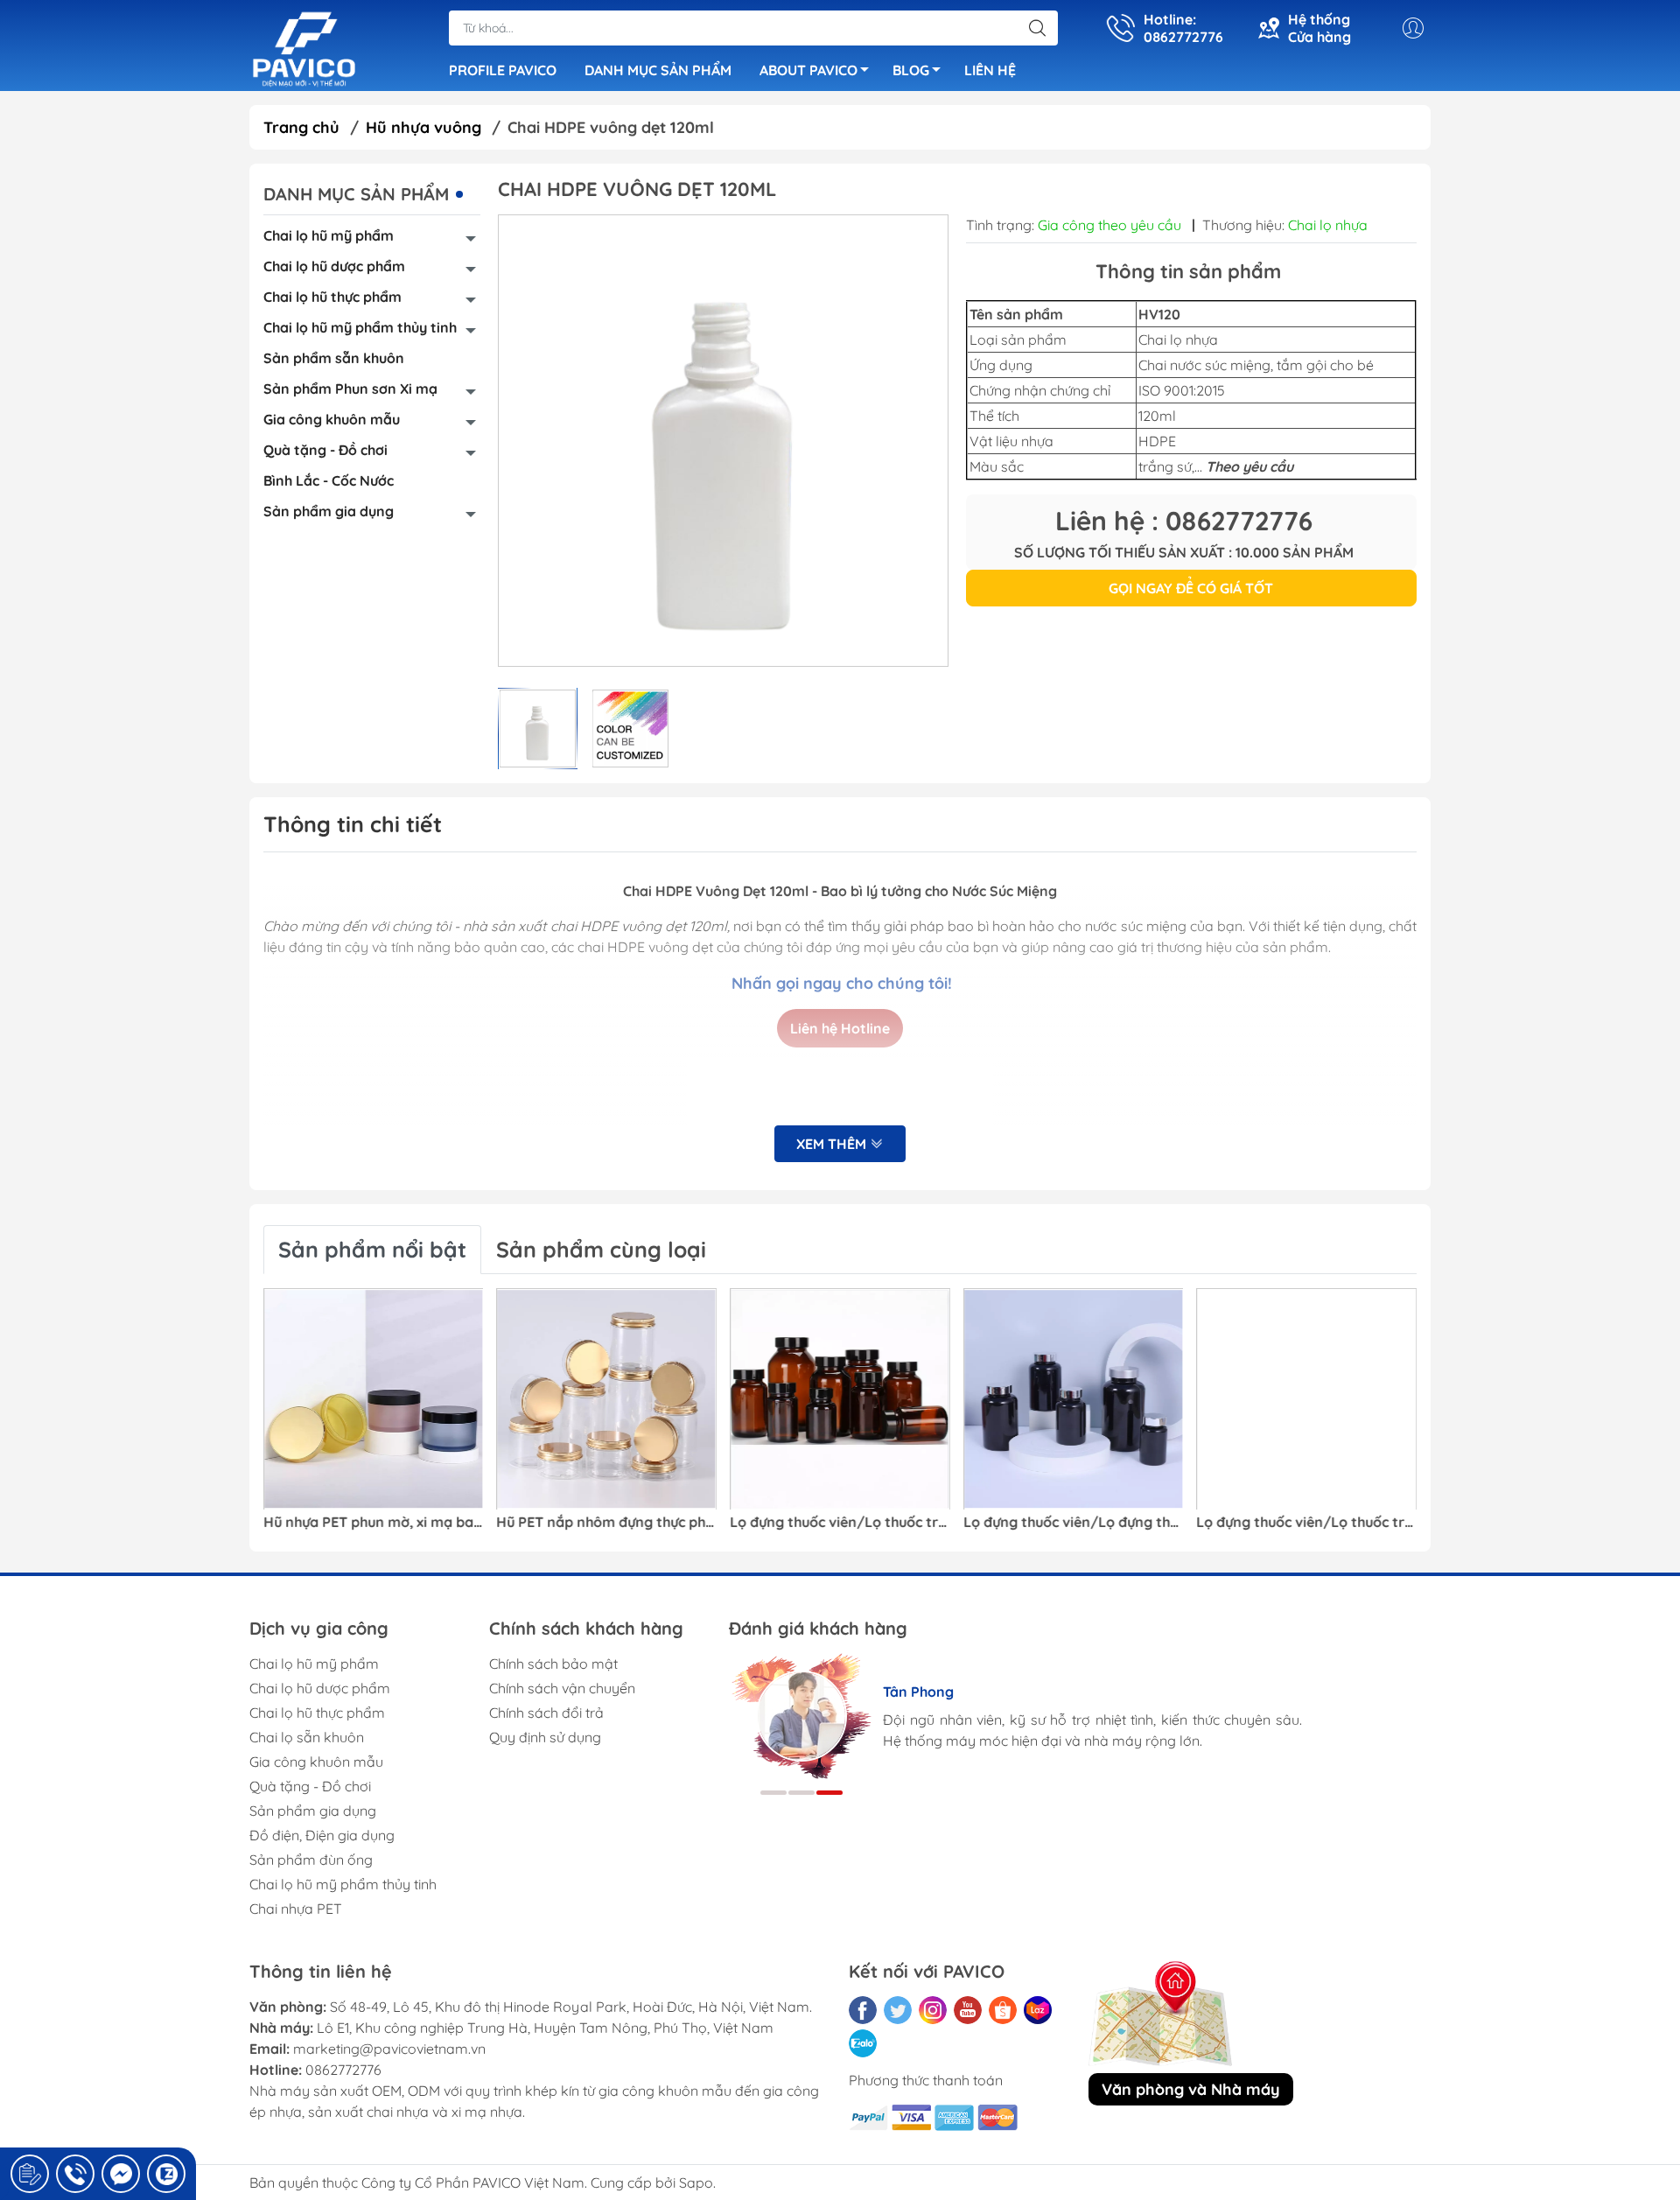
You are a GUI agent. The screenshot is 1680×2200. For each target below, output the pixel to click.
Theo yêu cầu (1249, 466)
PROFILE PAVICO (503, 70)
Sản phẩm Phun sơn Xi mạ (350, 389)
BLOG (911, 70)
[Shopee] (1003, 2010)
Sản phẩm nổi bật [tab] (372, 1249)
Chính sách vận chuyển (562, 1688)
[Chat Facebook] (121, 2174)
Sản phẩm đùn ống (311, 1860)
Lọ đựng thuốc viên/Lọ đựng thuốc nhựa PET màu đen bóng (1074, 1522)
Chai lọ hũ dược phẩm (334, 266)
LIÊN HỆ (990, 70)
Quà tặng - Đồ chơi (325, 450)
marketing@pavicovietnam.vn (389, 2049)
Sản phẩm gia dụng (329, 511)
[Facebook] (863, 2010)
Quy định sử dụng (545, 1737)
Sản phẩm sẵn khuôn (334, 358)
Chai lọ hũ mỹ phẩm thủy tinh (360, 327)
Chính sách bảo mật (553, 1664)
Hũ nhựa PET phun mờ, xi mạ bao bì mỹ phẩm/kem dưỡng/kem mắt (374, 1522)
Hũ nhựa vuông (423, 127)
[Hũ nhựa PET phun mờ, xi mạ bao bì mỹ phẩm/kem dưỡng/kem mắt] (374, 1399)
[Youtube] (968, 2010)
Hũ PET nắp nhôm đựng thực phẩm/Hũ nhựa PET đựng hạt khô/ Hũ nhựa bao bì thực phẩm (607, 1522)
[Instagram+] (933, 2010)
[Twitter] (898, 2010)
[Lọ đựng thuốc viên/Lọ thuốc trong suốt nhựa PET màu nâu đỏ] (840, 1399)
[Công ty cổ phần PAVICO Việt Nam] (304, 47)
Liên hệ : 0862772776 (1184, 521)
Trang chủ (301, 127)
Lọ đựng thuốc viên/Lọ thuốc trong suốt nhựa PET (1306, 1522)
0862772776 (343, 2070)
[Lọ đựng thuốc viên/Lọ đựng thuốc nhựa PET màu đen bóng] (1074, 1399)
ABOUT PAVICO (808, 70)
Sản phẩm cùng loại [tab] (601, 1249)
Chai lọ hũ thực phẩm (332, 297)
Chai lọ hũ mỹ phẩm (329, 235)
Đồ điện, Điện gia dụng (322, 1835)
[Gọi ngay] (30, 2174)
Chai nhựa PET (296, 1909)
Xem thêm (833, 1144)
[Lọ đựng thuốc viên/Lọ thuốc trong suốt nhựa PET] (1306, 1399)
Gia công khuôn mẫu (332, 419)
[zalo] (863, 2043)
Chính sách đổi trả (546, 1713)
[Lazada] (1038, 2010)
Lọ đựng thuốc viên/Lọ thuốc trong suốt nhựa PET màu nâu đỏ (840, 1522)
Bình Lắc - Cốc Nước (329, 480)
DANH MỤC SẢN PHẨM (658, 70)
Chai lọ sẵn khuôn (307, 1737)
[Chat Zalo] (166, 2174)
